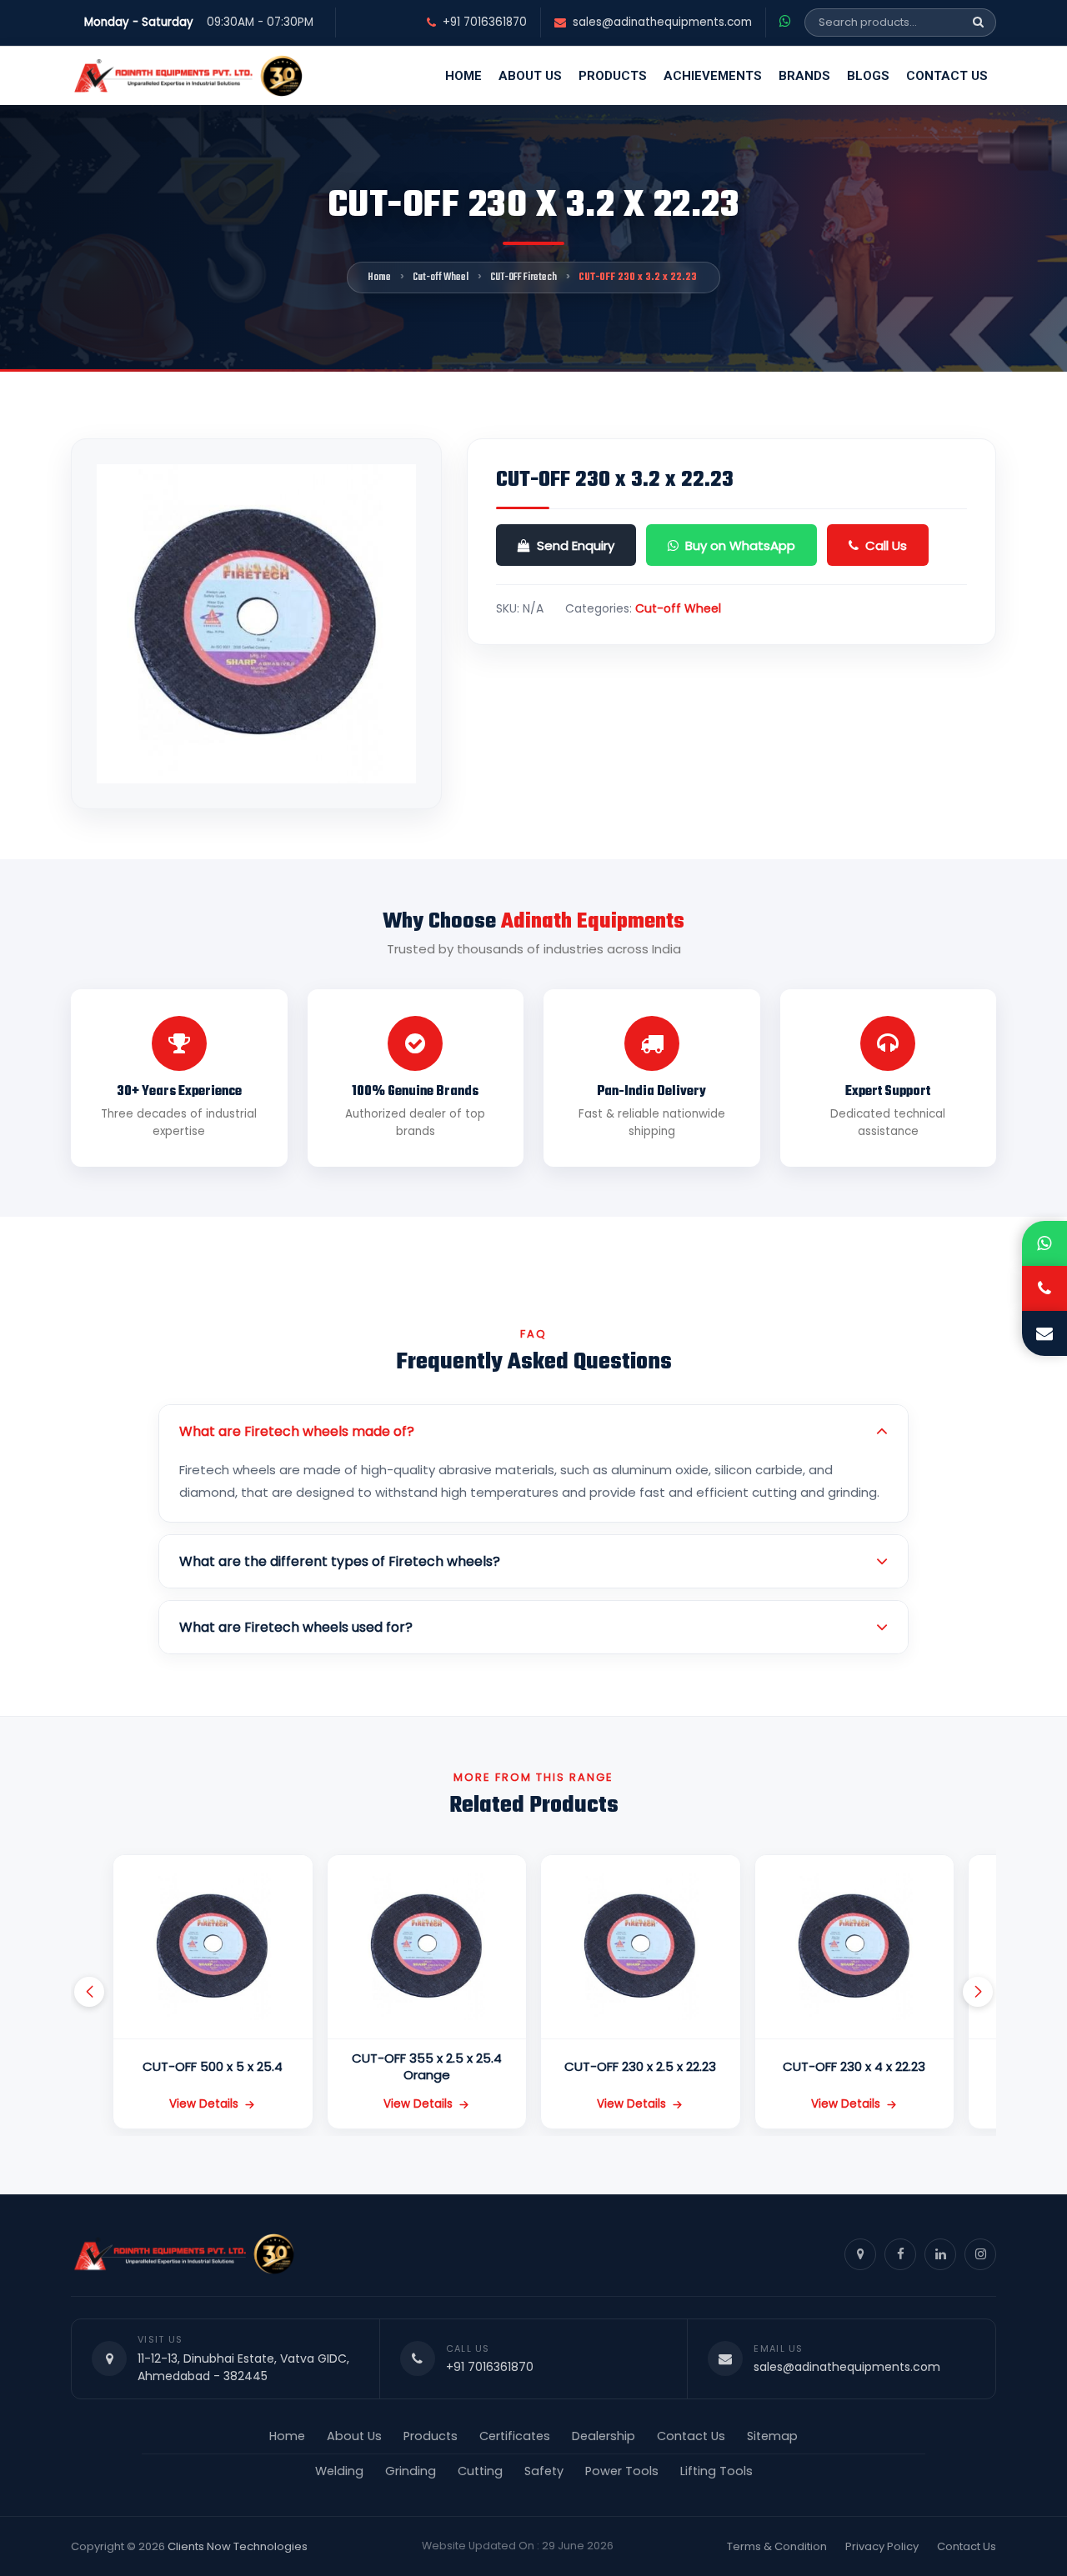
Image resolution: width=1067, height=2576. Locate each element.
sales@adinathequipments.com (662, 23)
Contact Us (947, 76)
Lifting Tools (716, 2471)
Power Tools (622, 2471)
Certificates (515, 2436)
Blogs (868, 76)
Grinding (411, 2471)
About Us (530, 76)
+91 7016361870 (485, 23)
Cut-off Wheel (441, 278)
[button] (89, 1992)
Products (613, 76)
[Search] (978, 23)
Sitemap (772, 2436)
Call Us (886, 545)
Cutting (480, 2471)
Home (463, 76)
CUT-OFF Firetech (523, 278)
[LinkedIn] (940, 2254)
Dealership (604, 2436)
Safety (544, 2471)
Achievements (713, 76)
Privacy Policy (882, 2546)
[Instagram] (980, 2254)
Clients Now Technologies (238, 2546)
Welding (339, 2471)
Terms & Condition (777, 2546)
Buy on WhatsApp (740, 545)
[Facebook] (900, 2254)
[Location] (860, 2254)
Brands (804, 76)
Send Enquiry (576, 545)
